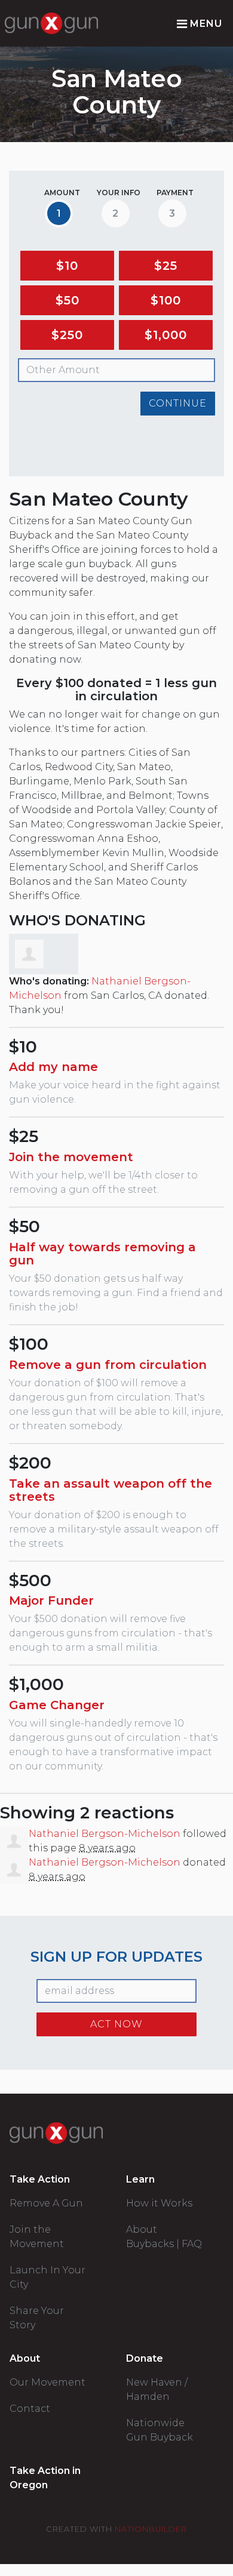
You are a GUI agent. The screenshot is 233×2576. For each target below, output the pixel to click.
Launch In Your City (47, 2277)
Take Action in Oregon (45, 2478)
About (25, 2358)
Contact (30, 2409)
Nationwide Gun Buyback (160, 2430)
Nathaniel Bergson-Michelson (105, 1834)
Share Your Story (37, 2318)
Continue (178, 403)
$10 (67, 266)
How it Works (159, 2203)
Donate (145, 2358)
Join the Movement (37, 2237)
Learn (140, 2179)
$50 (68, 300)
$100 (166, 300)
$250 (67, 335)
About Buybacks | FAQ (164, 2237)
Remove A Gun (46, 2203)
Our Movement (47, 2382)
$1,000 (166, 335)
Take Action (40, 2179)
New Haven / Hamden (157, 2389)
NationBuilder (151, 2529)
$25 (166, 266)
